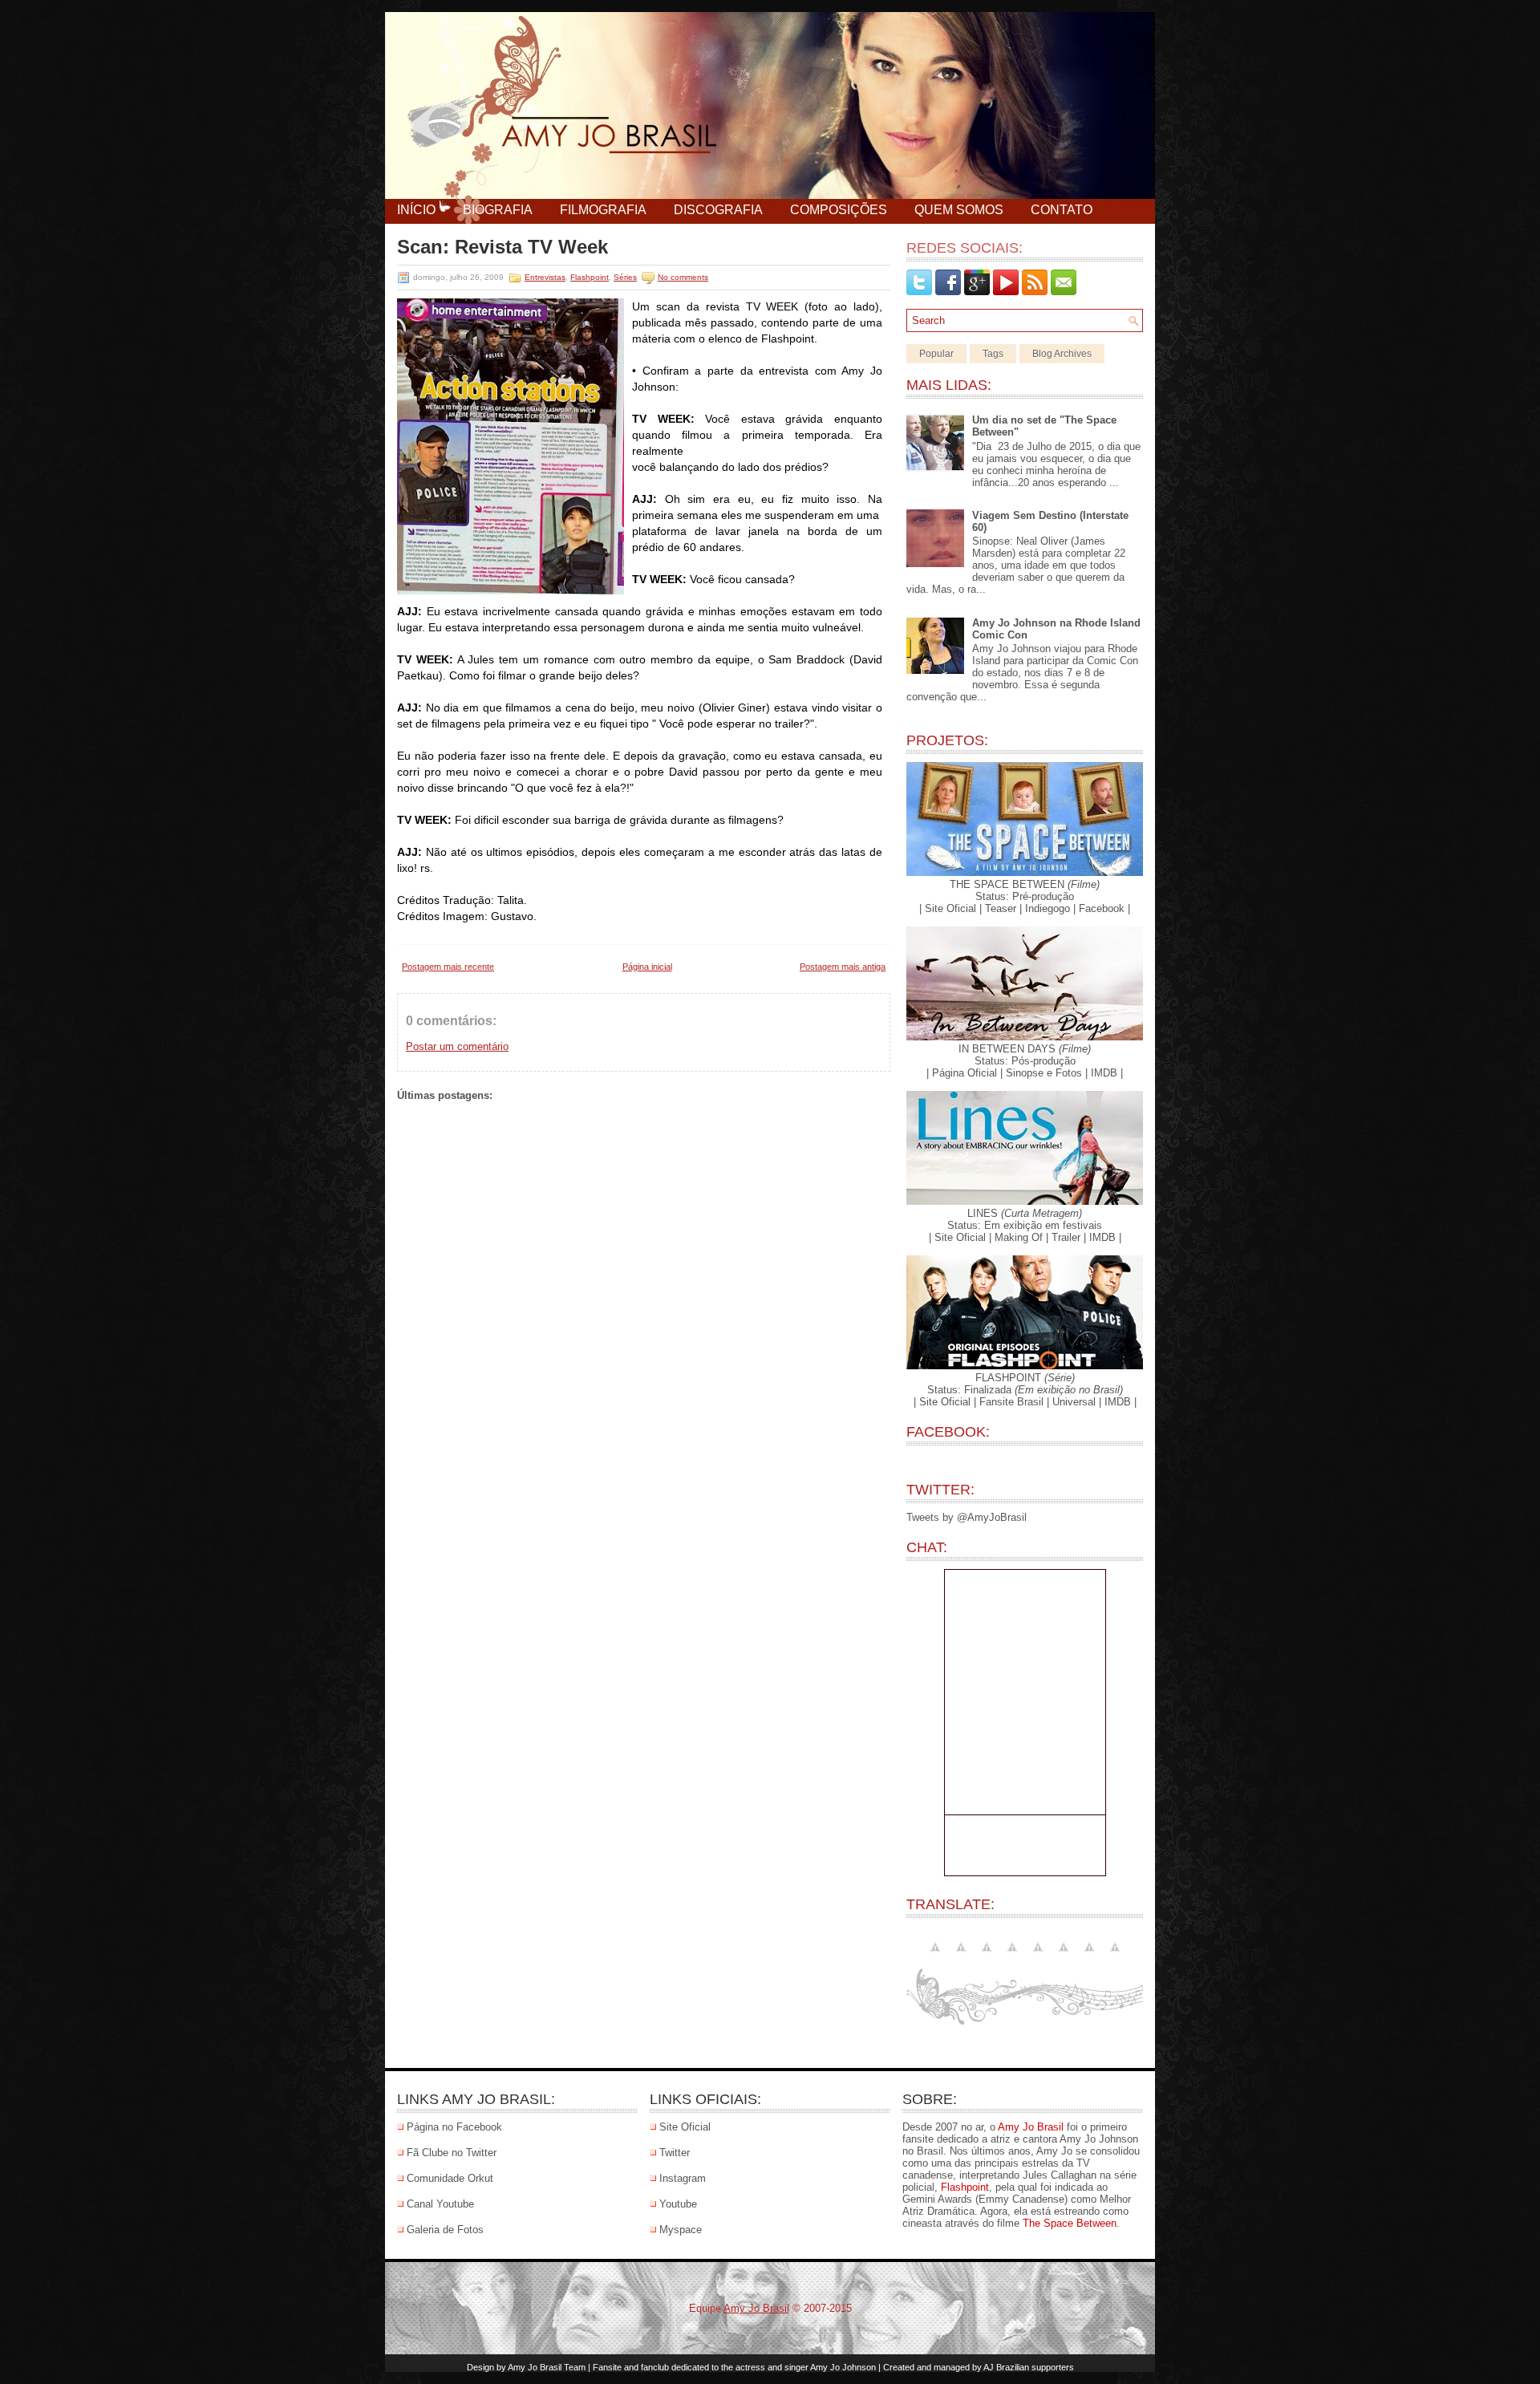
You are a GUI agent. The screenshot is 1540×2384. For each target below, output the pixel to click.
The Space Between (1070, 2223)
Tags (993, 354)
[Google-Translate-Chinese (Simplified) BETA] (961, 1956)
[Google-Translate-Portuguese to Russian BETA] (1089, 1956)
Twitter (675, 2153)
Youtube (678, 2204)
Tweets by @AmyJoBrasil (967, 1517)
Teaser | (1003, 908)
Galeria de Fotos (445, 2230)
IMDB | (1107, 1073)
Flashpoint (590, 277)
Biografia (498, 210)
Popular (936, 354)
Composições (839, 210)
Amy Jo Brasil (1031, 2127)
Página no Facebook (454, 2127)
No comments (683, 277)
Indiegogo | (1050, 908)
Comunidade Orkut (450, 2178)
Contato (1062, 210)
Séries (625, 277)
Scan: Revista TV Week (503, 247)
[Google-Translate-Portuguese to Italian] (1038, 1956)
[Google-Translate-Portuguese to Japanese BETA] (1064, 1956)
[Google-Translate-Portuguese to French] (987, 1956)
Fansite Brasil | (1014, 1402)
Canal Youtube (440, 2204)
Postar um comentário (457, 1046)
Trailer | (1069, 1237)
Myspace (681, 2230)
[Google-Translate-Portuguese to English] (935, 1956)
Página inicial (647, 967)
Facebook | (1104, 908)
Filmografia (603, 210)
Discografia (718, 210)
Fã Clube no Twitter (452, 2153)
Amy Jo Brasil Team (547, 2367)
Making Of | (1021, 1237)
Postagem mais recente (448, 967)
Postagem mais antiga (843, 967)
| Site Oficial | (950, 908)
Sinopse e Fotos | (1047, 1073)
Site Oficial (685, 2127)
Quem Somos (959, 210)
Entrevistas (545, 277)
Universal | (1077, 1402)
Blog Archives (1062, 354)
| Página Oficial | (965, 1073)
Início (416, 210)
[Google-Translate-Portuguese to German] (1012, 1956)
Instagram (683, 2178)
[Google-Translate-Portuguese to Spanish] (1115, 1956)
